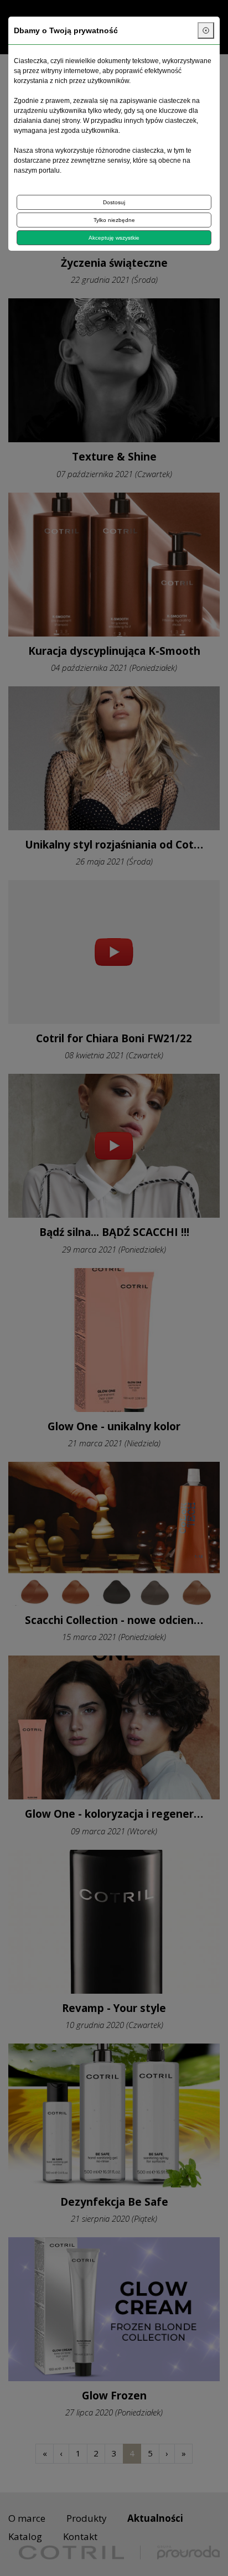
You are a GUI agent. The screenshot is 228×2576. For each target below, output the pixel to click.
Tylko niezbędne (114, 220)
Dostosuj (114, 202)
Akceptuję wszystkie (114, 238)
